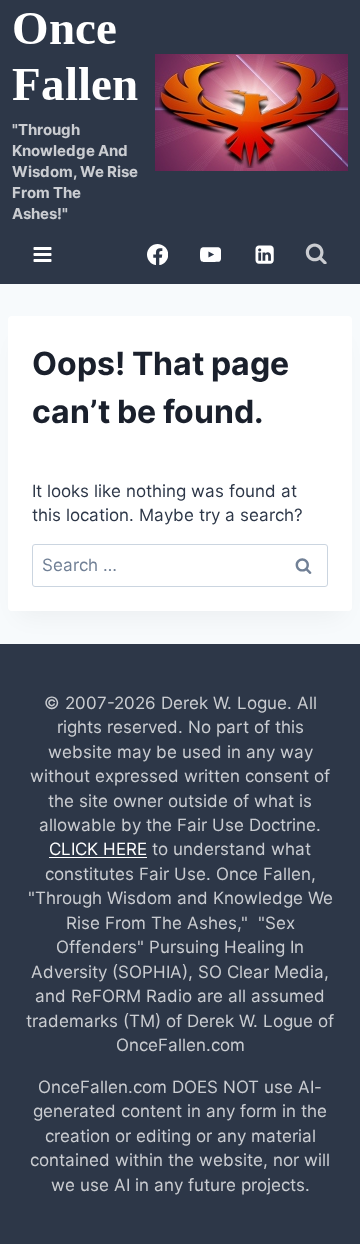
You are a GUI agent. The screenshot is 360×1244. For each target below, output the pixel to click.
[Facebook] (157, 254)
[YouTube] (210, 254)
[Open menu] (43, 254)
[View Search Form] (316, 254)
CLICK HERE (98, 849)
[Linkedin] (264, 254)
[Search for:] (180, 565)
